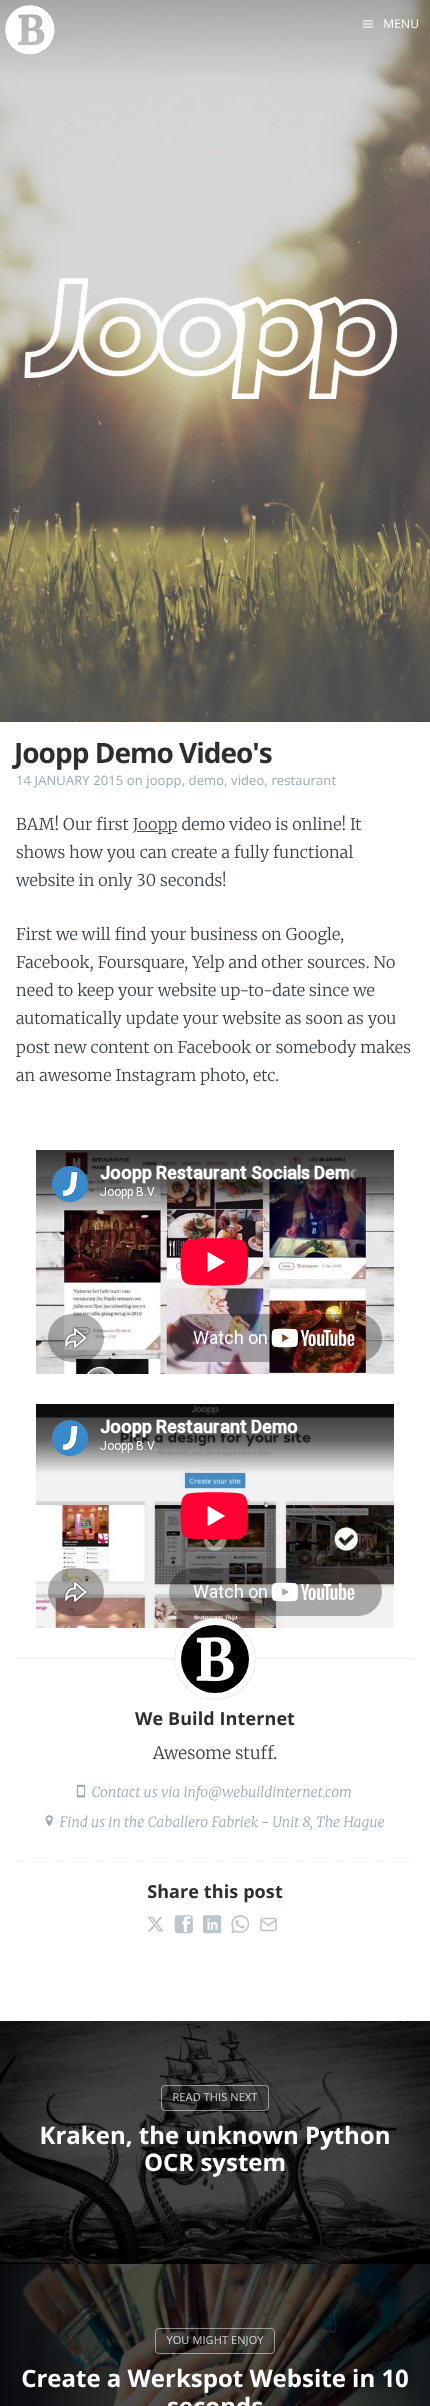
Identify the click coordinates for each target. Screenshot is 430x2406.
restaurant (303, 780)
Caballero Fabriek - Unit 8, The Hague (266, 1822)
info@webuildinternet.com (267, 1792)
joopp (163, 780)
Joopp (155, 825)
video (247, 780)
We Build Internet (215, 1719)
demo (207, 780)
